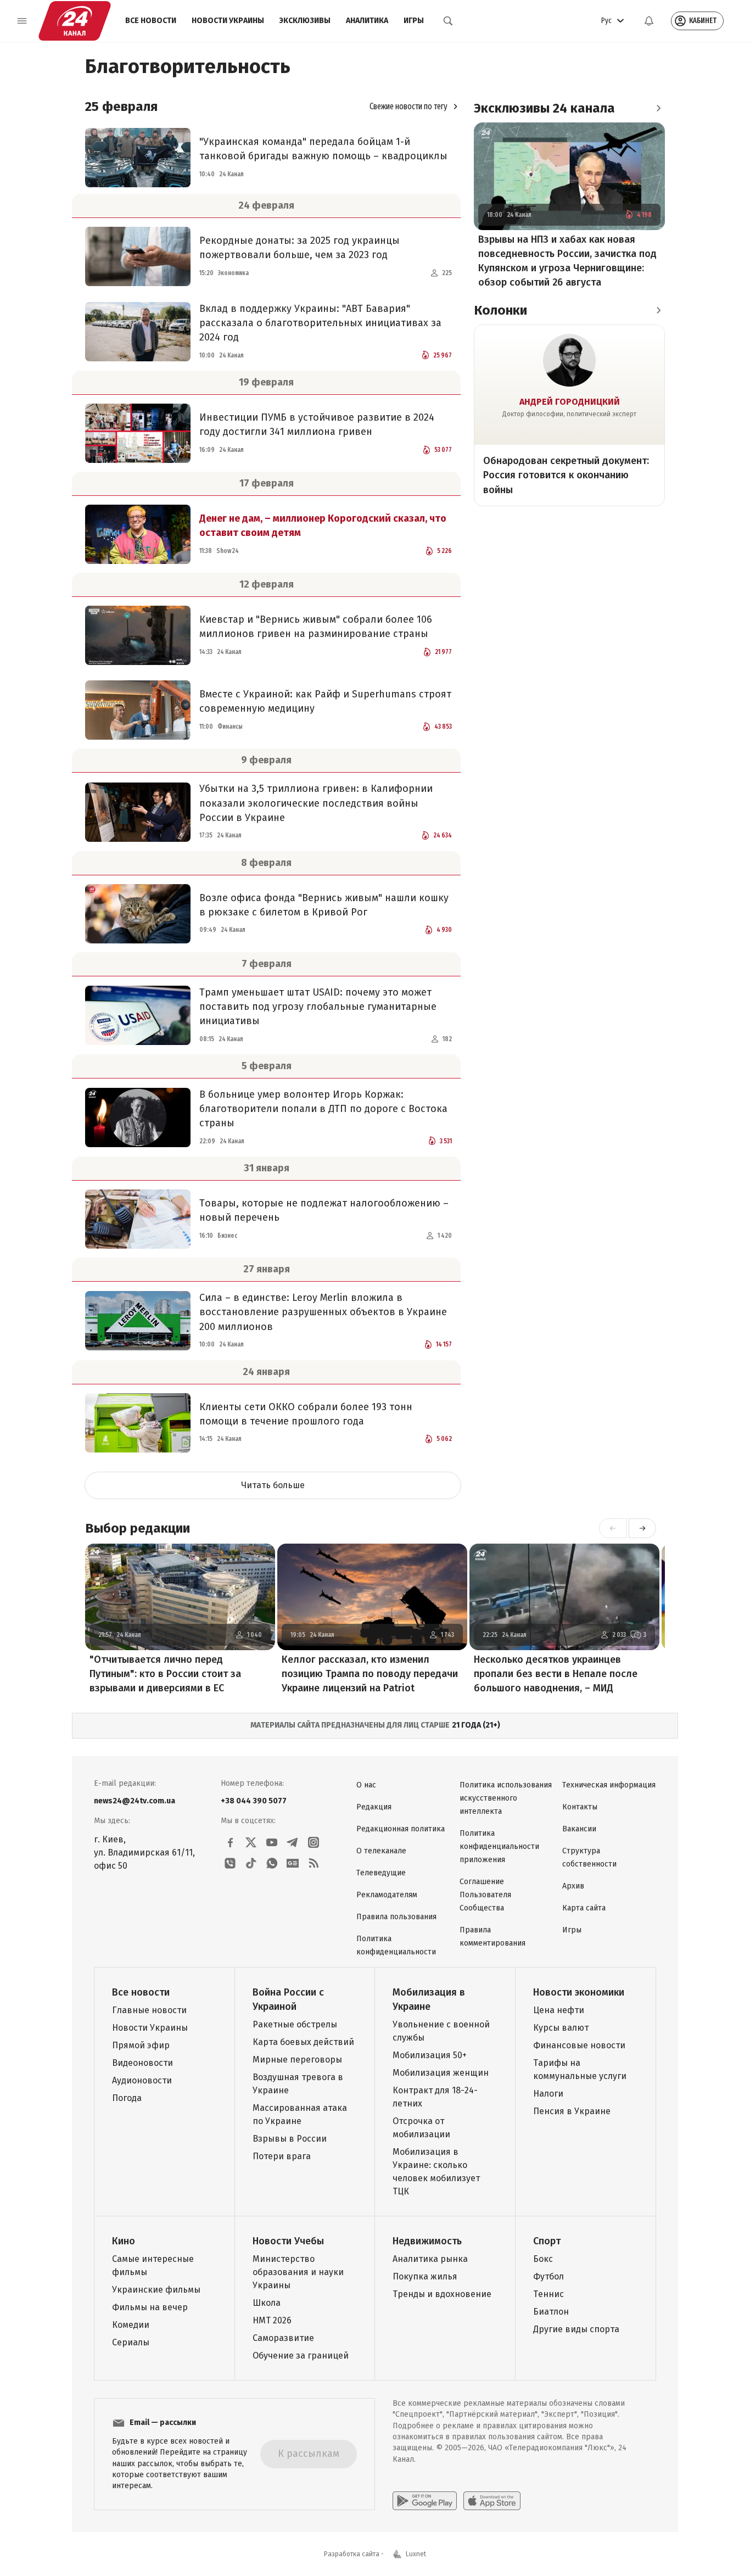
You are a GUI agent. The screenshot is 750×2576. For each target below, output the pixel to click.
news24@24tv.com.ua (135, 1801)
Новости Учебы (288, 2241)
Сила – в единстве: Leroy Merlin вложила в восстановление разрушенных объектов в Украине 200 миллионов (323, 1312)
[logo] (75, 21)
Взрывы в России (290, 2139)
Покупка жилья (425, 2276)
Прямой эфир (141, 2045)
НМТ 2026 (272, 2320)
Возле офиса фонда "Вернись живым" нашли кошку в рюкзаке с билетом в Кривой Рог (324, 905)
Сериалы (131, 2342)
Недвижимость (427, 2241)
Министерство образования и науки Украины (298, 2272)
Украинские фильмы (156, 2290)
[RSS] (314, 1863)
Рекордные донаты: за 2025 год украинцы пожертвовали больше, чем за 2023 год (300, 248)
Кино (124, 2241)
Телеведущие (381, 1873)
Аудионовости (142, 2080)
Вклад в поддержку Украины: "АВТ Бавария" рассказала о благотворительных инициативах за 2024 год (320, 323)
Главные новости (149, 2010)
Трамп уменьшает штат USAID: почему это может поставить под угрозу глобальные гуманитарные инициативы (318, 1007)
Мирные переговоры (297, 2060)
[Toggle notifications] (649, 21)
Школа (267, 2303)
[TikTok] (251, 1863)
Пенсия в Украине (572, 2111)
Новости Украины (228, 21)
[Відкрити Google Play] (425, 2501)
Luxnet (416, 2554)
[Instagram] (314, 1842)
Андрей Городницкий (570, 402)
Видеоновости (142, 2063)
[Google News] (293, 1863)
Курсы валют (561, 2028)
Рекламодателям (387, 1895)
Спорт (547, 2241)
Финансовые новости (579, 2045)
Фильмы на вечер (150, 2307)
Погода (127, 2098)
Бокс (543, 2259)
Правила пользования (396, 1917)
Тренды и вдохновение (442, 2294)
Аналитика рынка (430, 2259)
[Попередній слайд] (613, 1528)
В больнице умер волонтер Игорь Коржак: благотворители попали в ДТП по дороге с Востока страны (323, 1109)
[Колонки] (658, 310)
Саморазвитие (283, 2338)
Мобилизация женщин (441, 2073)
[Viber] (230, 1863)
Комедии (131, 2325)
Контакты (580, 1807)
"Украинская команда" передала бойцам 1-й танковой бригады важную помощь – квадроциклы (323, 149)
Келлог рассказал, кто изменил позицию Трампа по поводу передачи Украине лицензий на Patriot (370, 1674)
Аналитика (367, 21)
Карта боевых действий (303, 2042)
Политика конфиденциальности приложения (499, 1846)
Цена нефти (559, 2010)
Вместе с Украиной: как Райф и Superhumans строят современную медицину (325, 701)
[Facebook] (230, 1842)
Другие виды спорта (576, 2329)
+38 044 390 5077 (254, 1801)
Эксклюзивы (305, 21)
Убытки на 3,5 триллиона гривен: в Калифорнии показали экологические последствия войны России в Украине (316, 803)
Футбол (548, 2276)
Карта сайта (584, 1908)
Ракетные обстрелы (295, 2024)
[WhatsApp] (272, 1863)
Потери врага (282, 2156)
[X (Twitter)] (251, 1842)
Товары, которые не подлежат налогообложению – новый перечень (324, 1210)
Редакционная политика (401, 1829)
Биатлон (551, 2312)
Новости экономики (579, 1992)
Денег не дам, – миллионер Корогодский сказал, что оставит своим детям (323, 526)
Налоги (548, 2094)
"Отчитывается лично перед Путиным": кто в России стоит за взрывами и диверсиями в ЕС (165, 1674)
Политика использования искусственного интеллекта (506, 1798)
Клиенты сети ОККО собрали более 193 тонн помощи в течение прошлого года (306, 1414)
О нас (366, 1785)
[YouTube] (272, 1842)
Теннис (548, 2294)
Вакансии (579, 1829)
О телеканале (381, 1851)
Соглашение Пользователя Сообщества (485, 1895)
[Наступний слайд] (642, 1528)
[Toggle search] (448, 21)
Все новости (151, 21)
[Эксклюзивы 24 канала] (658, 108)
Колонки (500, 310)
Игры (414, 21)
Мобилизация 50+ (430, 2055)
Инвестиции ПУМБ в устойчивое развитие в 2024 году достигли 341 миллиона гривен (317, 424)
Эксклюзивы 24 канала (544, 108)
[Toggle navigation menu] (22, 21)
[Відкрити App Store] (492, 2501)
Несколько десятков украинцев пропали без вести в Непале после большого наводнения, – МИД (556, 1674)
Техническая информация (609, 1785)
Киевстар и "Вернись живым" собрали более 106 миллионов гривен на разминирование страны (316, 627)
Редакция (374, 1807)
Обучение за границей (301, 2356)
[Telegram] (293, 1842)
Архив (573, 1886)
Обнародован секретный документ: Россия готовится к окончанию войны (566, 475)
